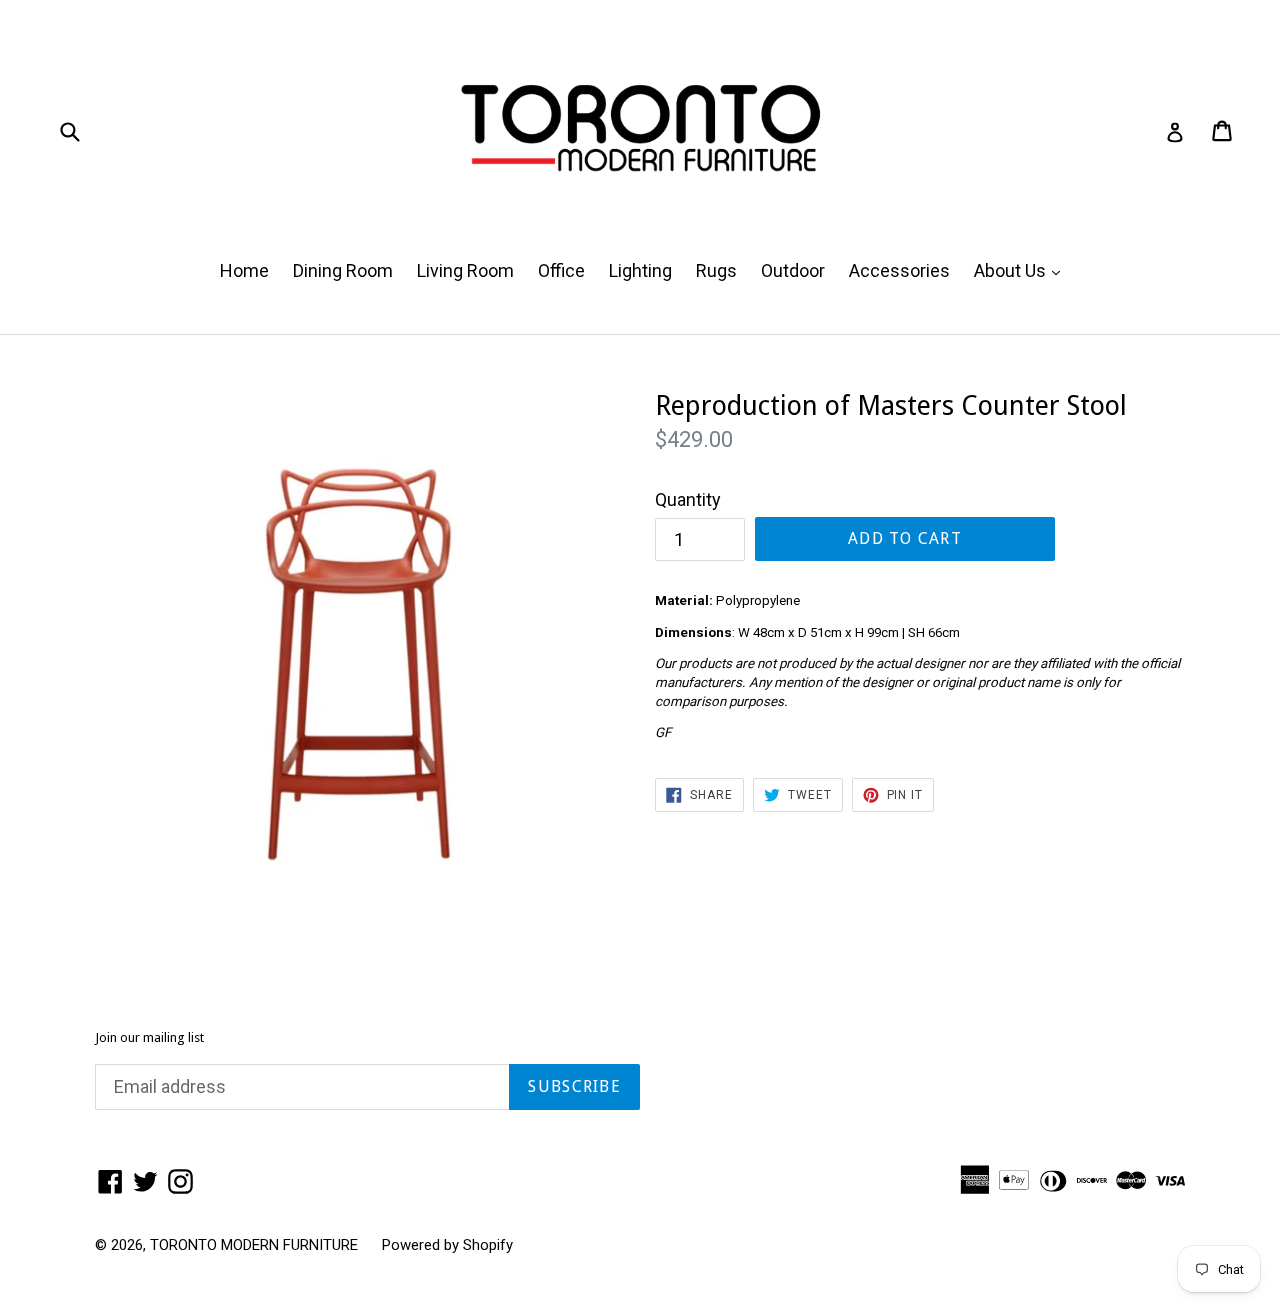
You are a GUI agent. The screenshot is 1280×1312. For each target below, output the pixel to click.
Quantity (688, 499)
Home (244, 270)
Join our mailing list (149, 1037)
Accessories (899, 270)
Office (561, 270)
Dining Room (343, 270)
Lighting (640, 270)
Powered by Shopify (447, 1245)
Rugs (716, 270)
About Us (1022, 270)
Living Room (465, 270)
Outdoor (793, 270)
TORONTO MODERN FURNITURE (254, 1245)
